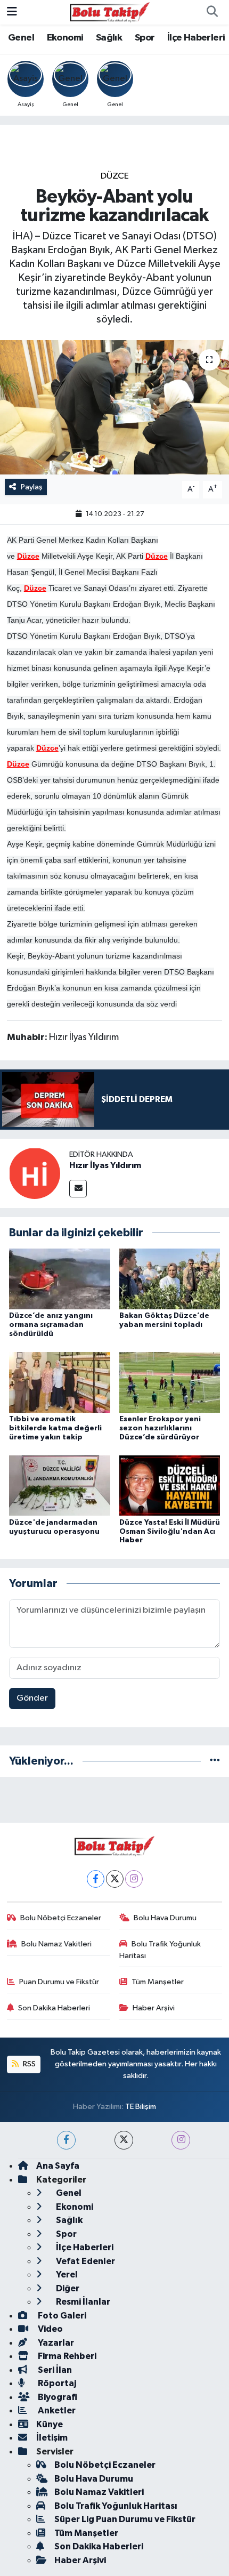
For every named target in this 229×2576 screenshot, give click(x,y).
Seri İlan (54, 2370)
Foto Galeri (61, 2316)
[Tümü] (215, 1761)
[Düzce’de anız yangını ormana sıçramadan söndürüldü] (60, 1279)
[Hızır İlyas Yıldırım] (35, 1173)
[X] (115, 1879)
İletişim (52, 2438)
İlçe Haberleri (196, 38)
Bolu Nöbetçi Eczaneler (61, 1918)
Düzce (115, 176)
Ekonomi (65, 38)
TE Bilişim (141, 2107)
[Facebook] (96, 1879)
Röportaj (56, 2383)
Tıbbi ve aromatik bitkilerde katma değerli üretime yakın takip (55, 1428)
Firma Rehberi (66, 2356)
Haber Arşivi (154, 2008)
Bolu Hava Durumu (165, 1918)
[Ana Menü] (12, 12)
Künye (50, 2424)
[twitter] (124, 2140)
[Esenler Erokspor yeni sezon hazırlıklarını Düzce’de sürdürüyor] (170, 1382)
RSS (28, 2064)
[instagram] (181, 2140)
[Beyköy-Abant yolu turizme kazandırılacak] (114, 407)
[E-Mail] (78, 1189)
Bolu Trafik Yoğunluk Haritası (160, 1950)
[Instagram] (134, 1879)
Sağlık (109, 38)
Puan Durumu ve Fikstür (59, 1982)
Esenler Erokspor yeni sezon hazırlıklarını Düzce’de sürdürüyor (160, 1428)
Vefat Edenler (85, 2261)
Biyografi (57, 2397)
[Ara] (212, 12)
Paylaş (32, 487)
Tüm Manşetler (158, 1982)
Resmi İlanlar (82, 2302)
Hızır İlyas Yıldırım (105, 1165)
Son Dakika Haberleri (54, 2008)
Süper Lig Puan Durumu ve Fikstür (125, 2519)
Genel (21, 38)
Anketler (56, 2410)
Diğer (67, 2288)
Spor (145, 38)
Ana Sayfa (58, 2166)
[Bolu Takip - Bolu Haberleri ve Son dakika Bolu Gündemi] (110, 12)
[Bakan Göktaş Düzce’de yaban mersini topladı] (170, 1279)
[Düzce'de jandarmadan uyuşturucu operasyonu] (60, 1486)
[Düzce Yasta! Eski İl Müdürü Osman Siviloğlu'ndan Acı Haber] (170, 1486)
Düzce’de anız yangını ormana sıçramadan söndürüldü (51, 1325)
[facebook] (66, 2140)
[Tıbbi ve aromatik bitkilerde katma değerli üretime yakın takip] (60, 1382)
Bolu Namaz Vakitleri (56, 1944)
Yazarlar (55, 2343)
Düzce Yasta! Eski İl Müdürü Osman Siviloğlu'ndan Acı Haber (170, 1532)
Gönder (32, 1698)
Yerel (66, 2275)
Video (50, 2329)
